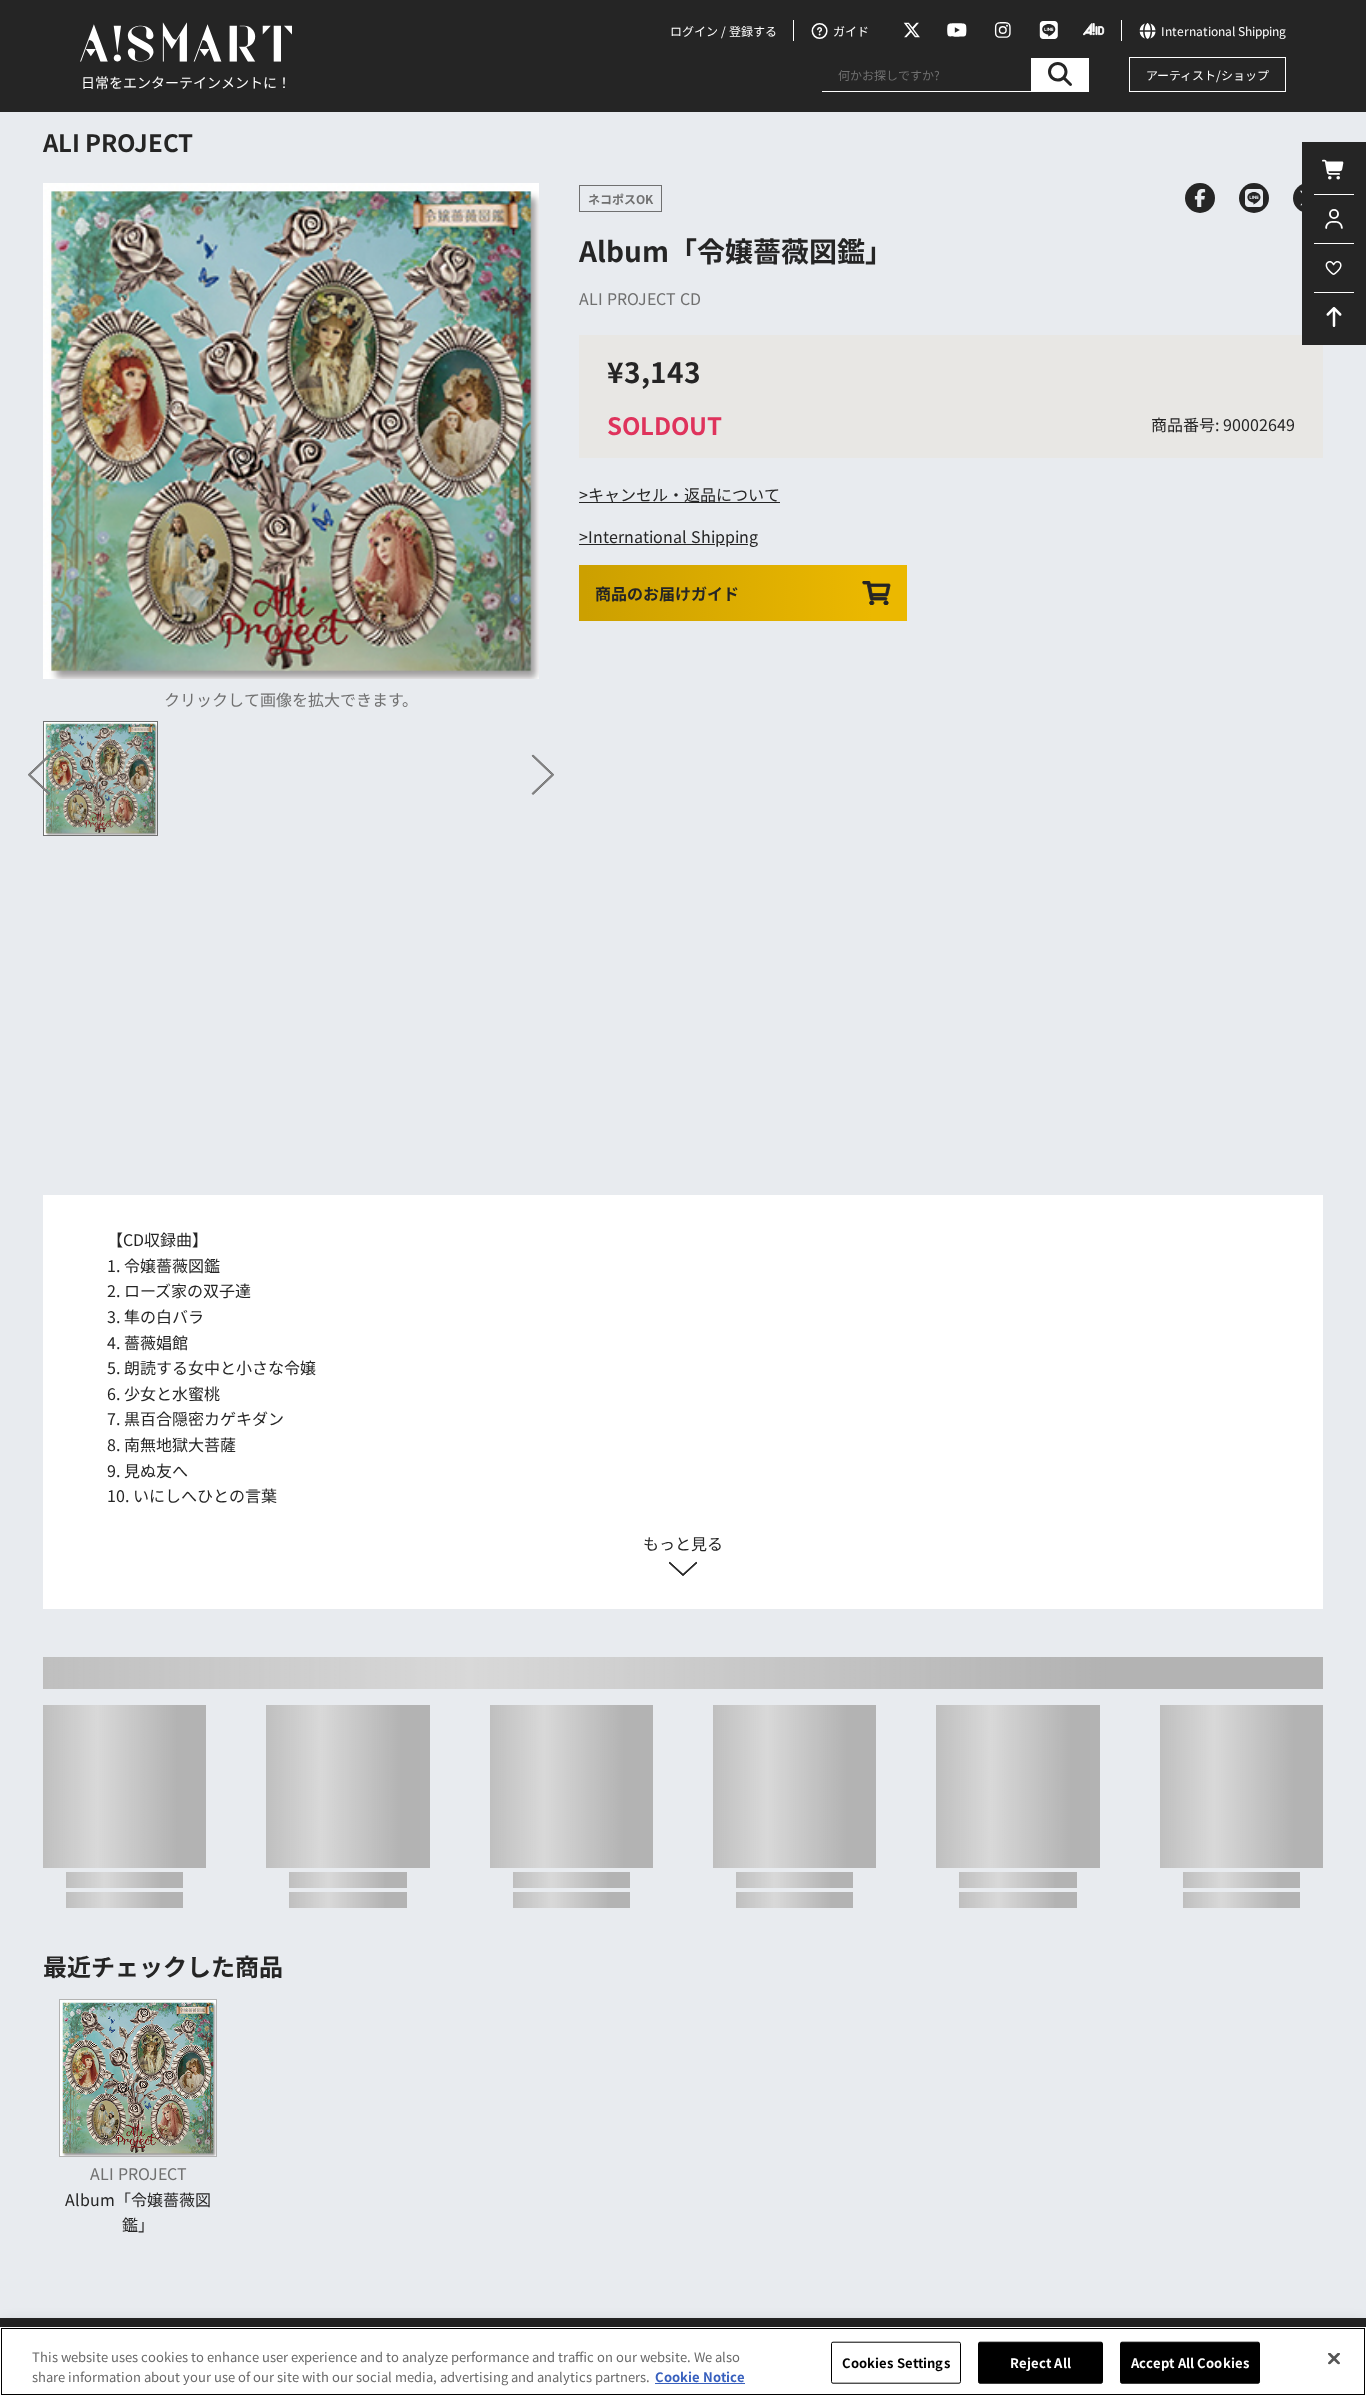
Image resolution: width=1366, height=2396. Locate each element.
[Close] (1334, 2359)
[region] (683, 2361)
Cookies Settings (896, 2362)
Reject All (1040, 2362)
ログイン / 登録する (723, 30)
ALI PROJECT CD (640, 298)
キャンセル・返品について (684, 494)
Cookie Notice (700, 2375)
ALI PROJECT (118, 141)
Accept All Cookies (1190, 2362)
